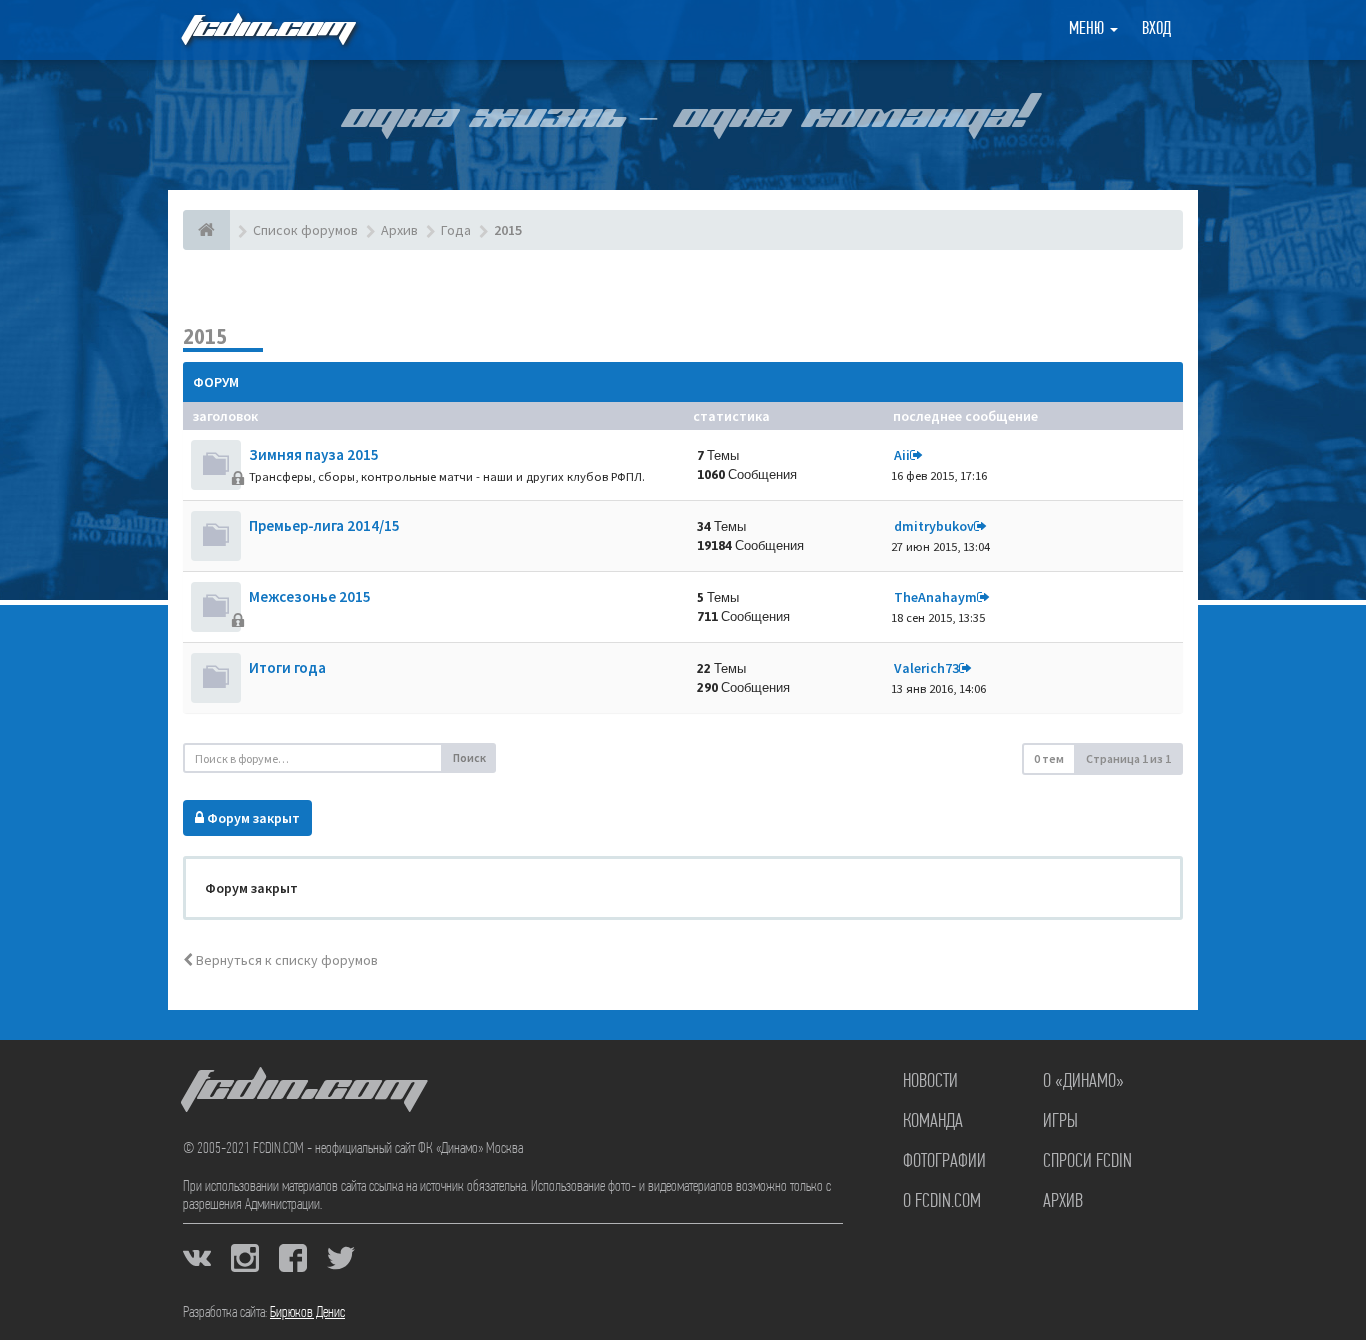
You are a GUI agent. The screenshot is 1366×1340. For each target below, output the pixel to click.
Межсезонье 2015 (310, 596)
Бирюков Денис (307, 1313)
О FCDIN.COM (942, 1202)
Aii (902, 455)
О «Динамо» (1083, 1082)
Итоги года (287, 667)
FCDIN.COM (267, 29)
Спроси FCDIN (1087, 1162)
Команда (933, 1122)
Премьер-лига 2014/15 (324, 525)
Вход (1156, 30)
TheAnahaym (935, 597)
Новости (930, 1082)
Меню (1088, 30)
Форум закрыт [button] (252, 818)
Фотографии (944, 1162)
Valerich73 (926, 668)
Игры (1060, 1122)
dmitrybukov (934, 526)
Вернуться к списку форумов (285, 960)
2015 (205, 336)
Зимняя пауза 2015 (314, 454)
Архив (1063, 1202)
